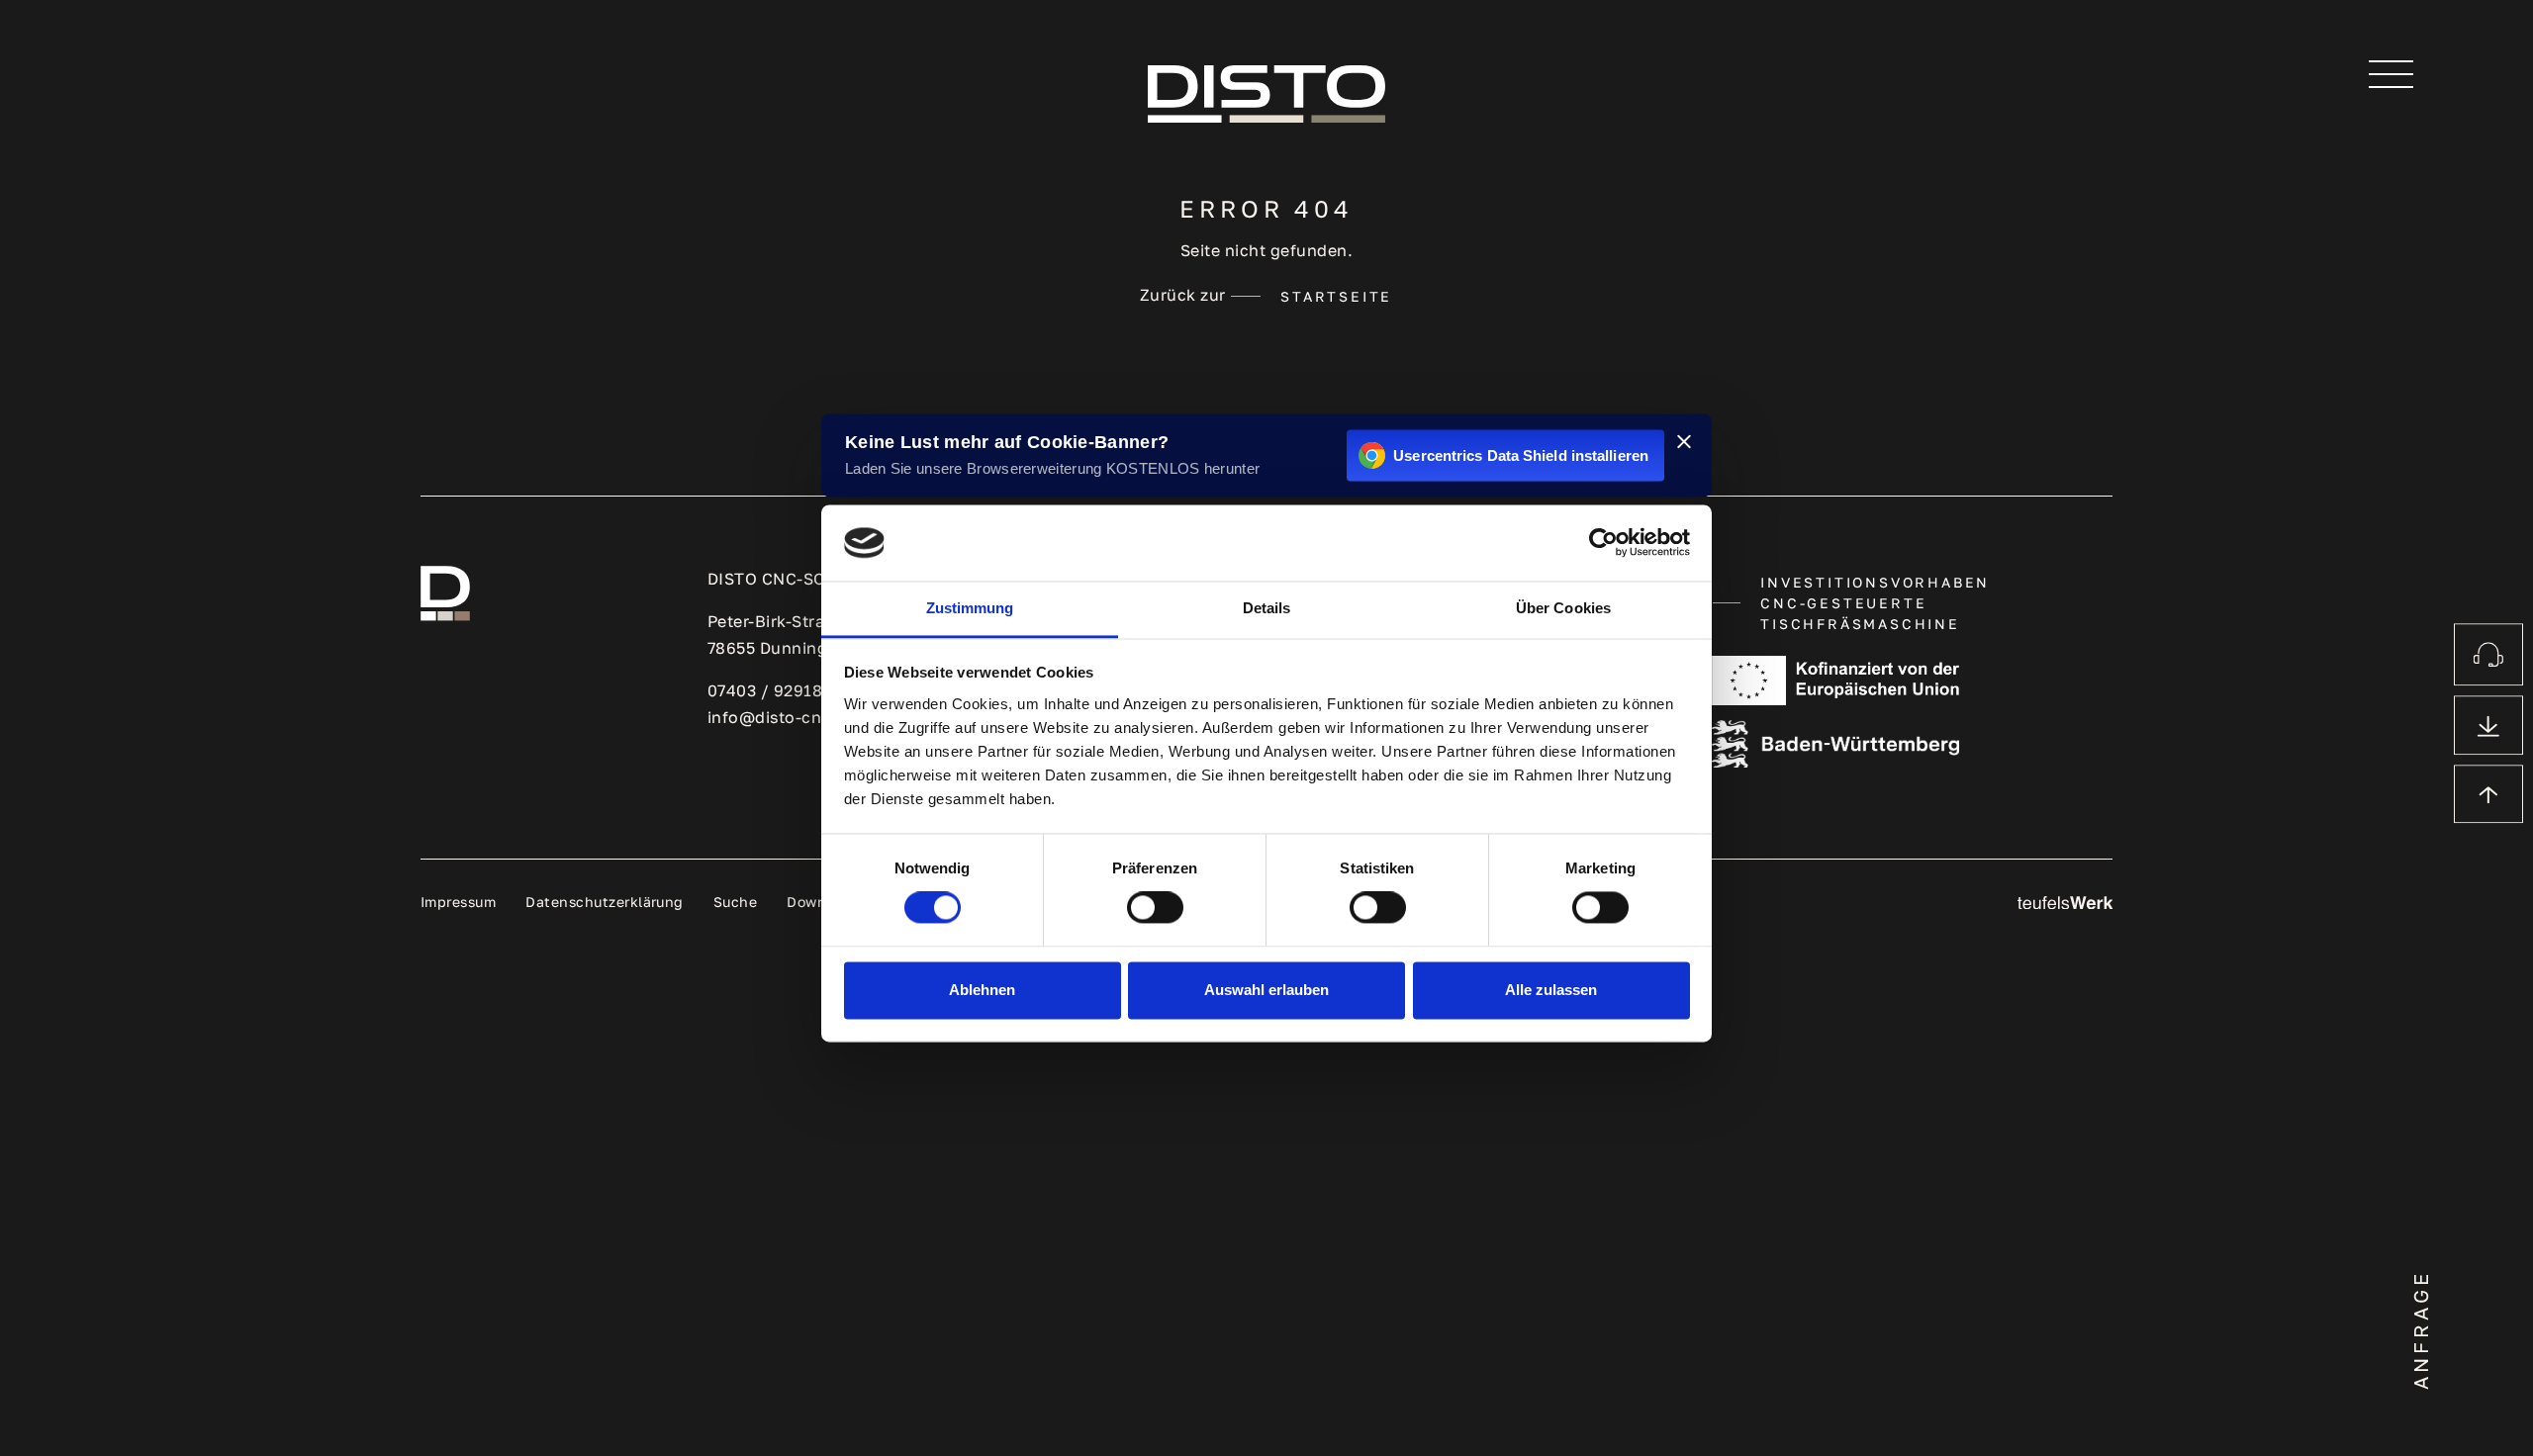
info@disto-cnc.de (782, 717)
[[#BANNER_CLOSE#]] (1684, 441)
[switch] (1155, 908)
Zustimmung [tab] (970, 608)
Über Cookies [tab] (1563, 608)
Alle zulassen (1551, 990)
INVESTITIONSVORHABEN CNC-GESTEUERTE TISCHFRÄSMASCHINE (1875, 603)
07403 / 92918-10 (778, 690)
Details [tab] (1267, 608)
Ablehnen (982, 990)
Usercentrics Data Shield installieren (1521, 455)
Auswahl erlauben (1266, 990)
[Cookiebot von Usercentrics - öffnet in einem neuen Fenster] (1603, 543)
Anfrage (2420, 1330)
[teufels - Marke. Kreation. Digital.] (2065, 901)
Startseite (1336, 296)
